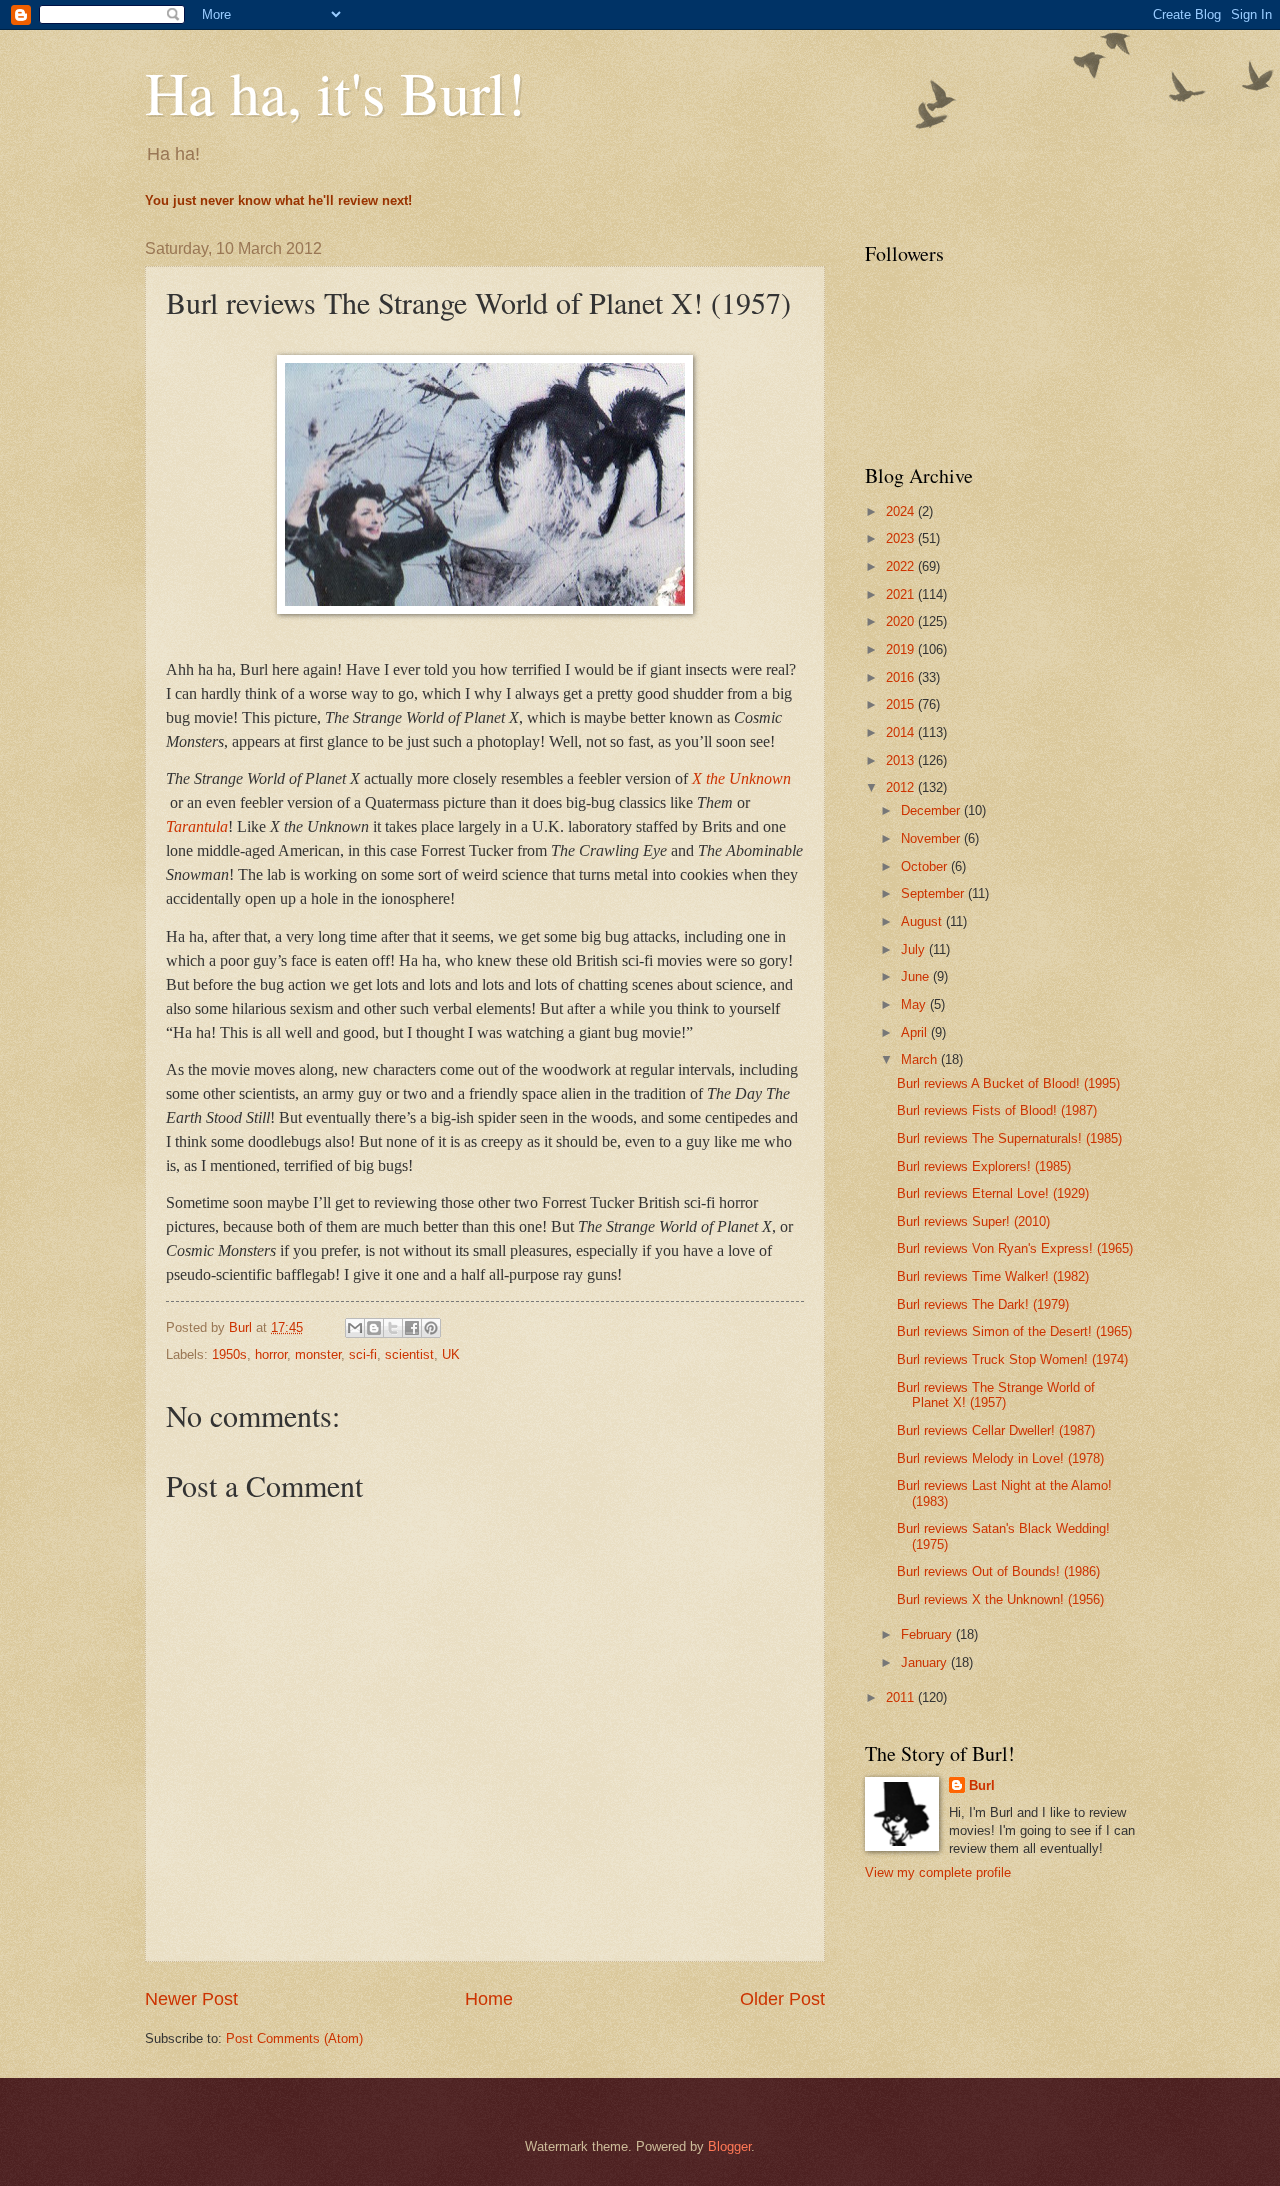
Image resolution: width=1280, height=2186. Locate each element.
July (915, 949)
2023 (902, 538)
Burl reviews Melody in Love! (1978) (1000, 1458)
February (928, 1634)
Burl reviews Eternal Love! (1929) (993, 1193)
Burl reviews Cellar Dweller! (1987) (996, 1430)
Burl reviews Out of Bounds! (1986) (998, 1571)
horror (271, 1354)
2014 (902, 732)
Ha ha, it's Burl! (335, 92)
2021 (902, 594)
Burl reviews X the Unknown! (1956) (1000, 1599)
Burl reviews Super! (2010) (973, 1221)
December (932, 810)
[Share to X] (393, 1328)
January (926, 1662)
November (932, 838)
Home (489, 1999)
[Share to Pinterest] (431, 1328)
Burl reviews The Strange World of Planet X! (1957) (996, 1395)
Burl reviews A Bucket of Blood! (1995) (1008, 1083)
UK (451, 1354)
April (916, 1032)
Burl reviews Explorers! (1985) (984, 1166)
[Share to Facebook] (412, 1328)
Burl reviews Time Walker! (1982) (993, 1276)
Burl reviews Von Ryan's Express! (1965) (1015, 1248)
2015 (902, 704)
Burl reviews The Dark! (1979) (983, 1304)
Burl (982, 1785)
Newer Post (191, 1999)
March (921, 1059)
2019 (902, 649)
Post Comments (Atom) (294, 2038)
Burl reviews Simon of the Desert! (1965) (1014, 1331)
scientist (409, 1354)
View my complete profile (938, 1872)
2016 (902, 677)
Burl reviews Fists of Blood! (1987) (997, 1110)
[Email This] (355, 1328)
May (915, 1004)
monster (318, 1354)
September (934, 893)
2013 (902, 760)
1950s (229, 1354)
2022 (902, 566)
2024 (902, 511)
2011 (902, 1697)
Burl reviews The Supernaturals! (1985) (1009, 1138)
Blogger (729, 2146)
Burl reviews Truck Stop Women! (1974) (1012, 1359)
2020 (902, 621)
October (926, 866)
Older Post (782, 1999)
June (917, 976)
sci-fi (363, 1354)
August (923, 921)
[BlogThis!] (374, 1328)
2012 (902, 787)
